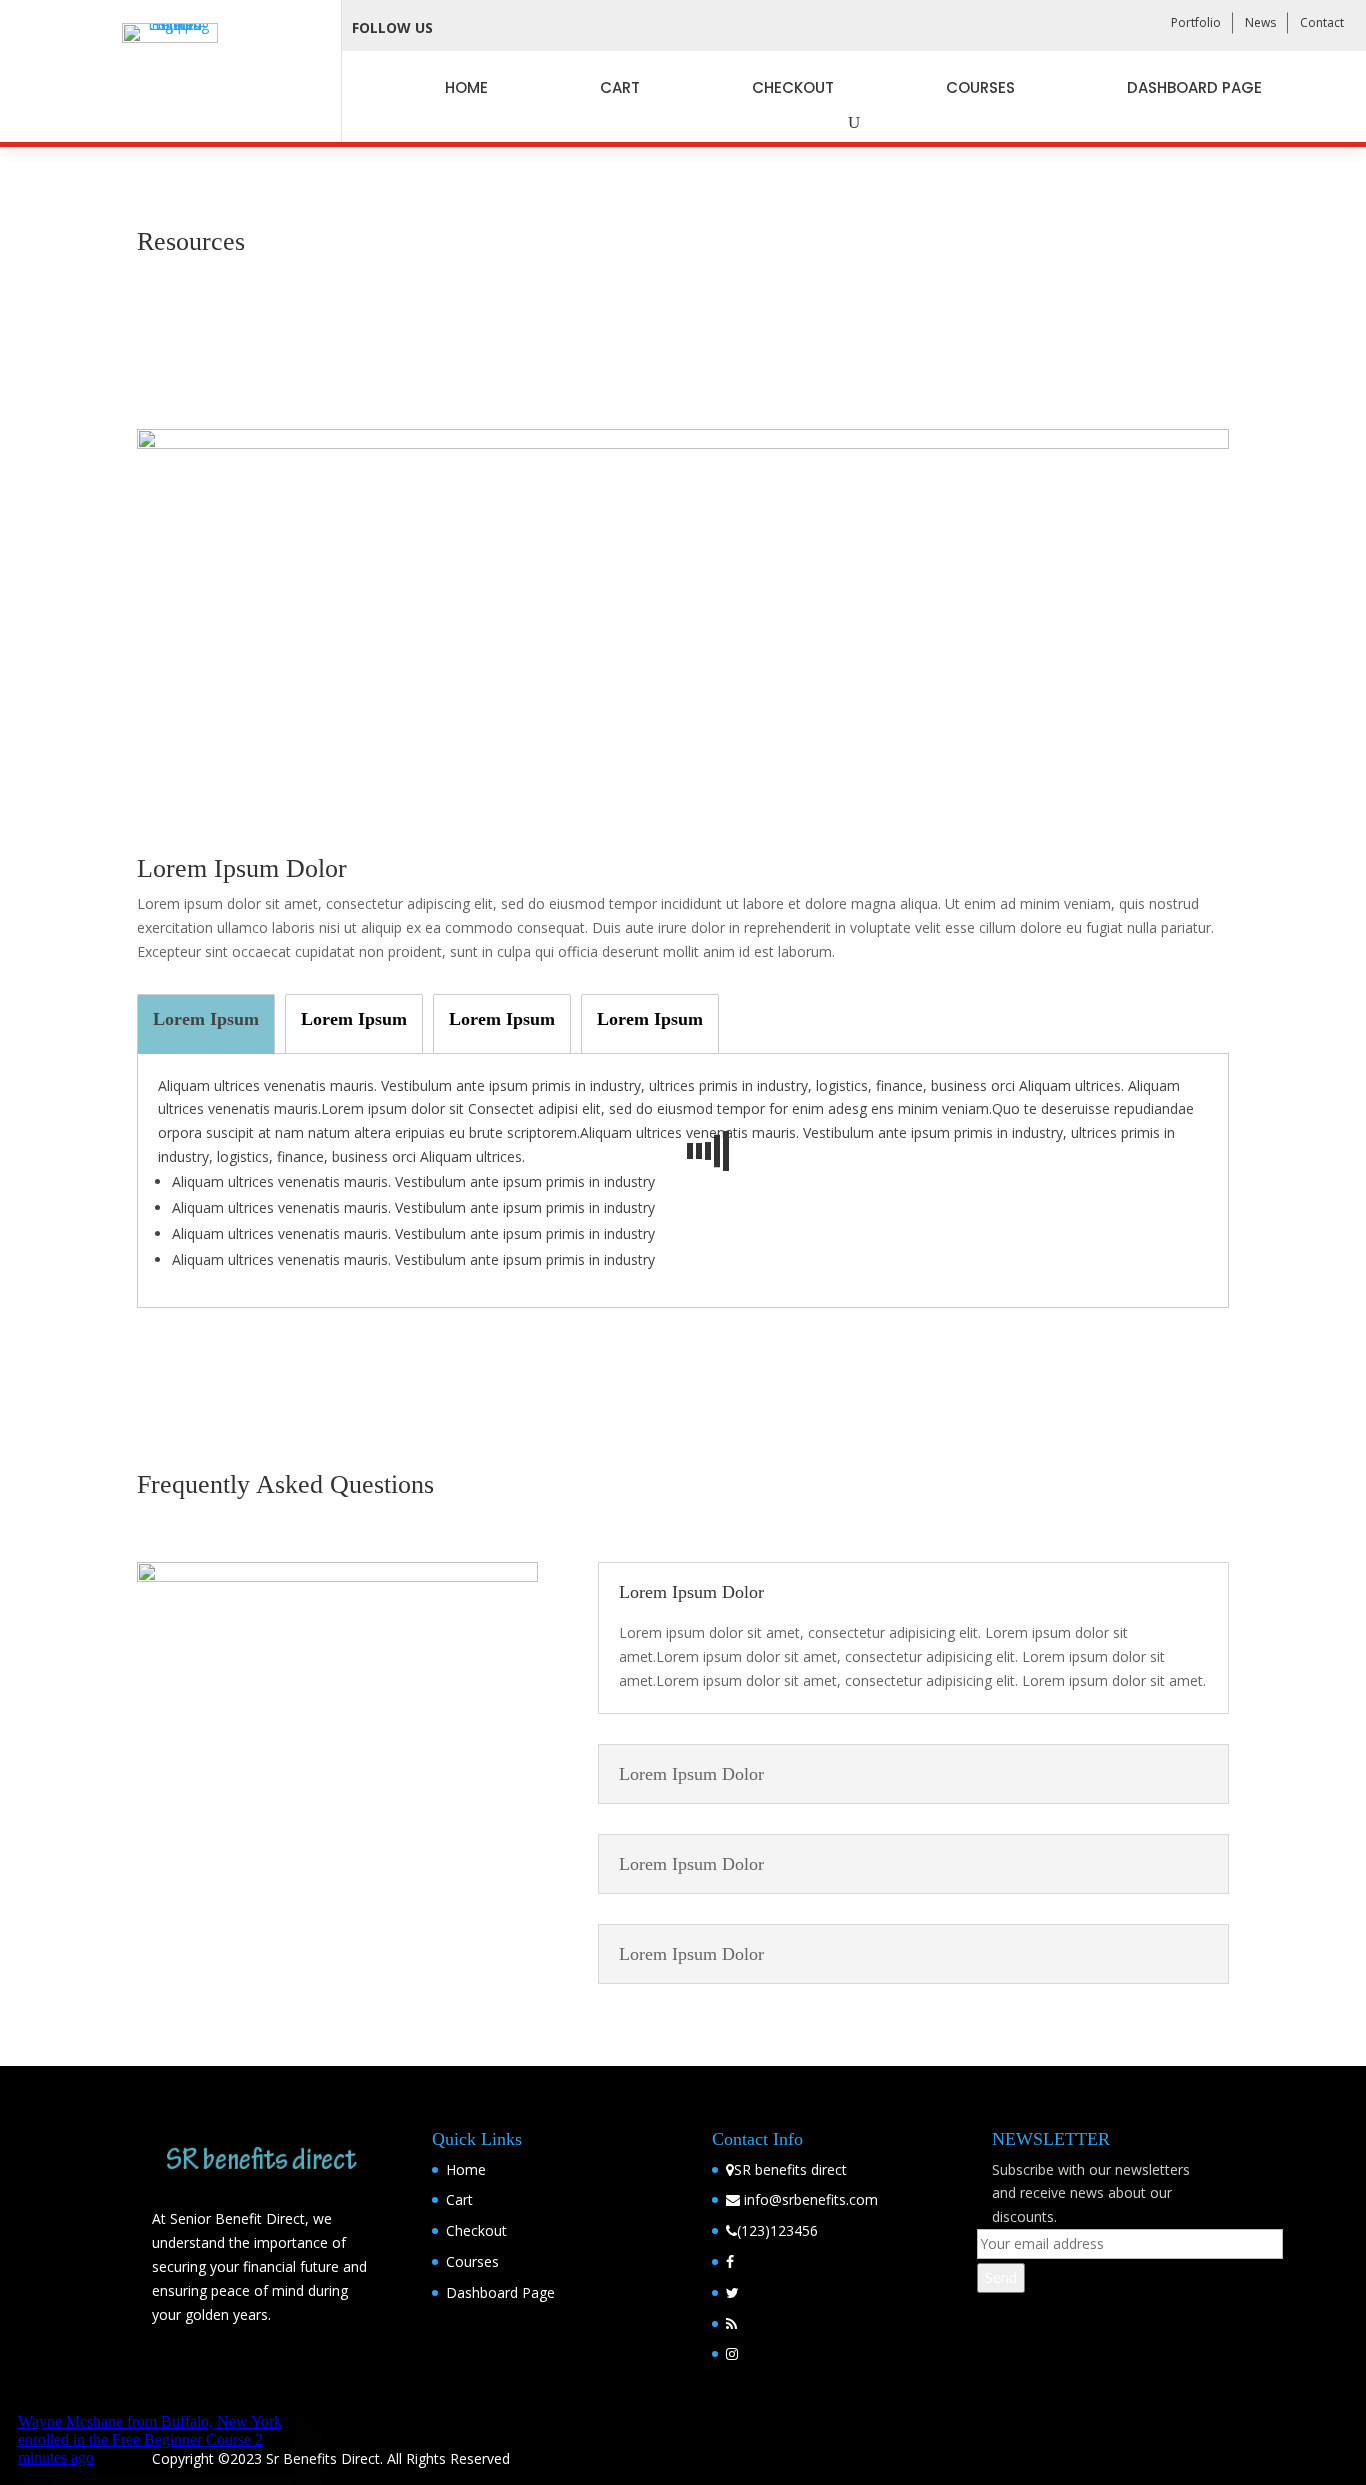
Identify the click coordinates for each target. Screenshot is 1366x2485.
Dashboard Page (1194, 87)
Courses (980, 87)
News (1260, 22)
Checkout (793, 87)
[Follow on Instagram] (553, 28)
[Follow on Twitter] (507, 28)
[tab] (206, 1024)
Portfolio (1196, 22)
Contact (1322, 22)
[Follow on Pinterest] (599, 28)
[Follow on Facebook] (461, 28)
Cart (620, 87)
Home (466, 87)
